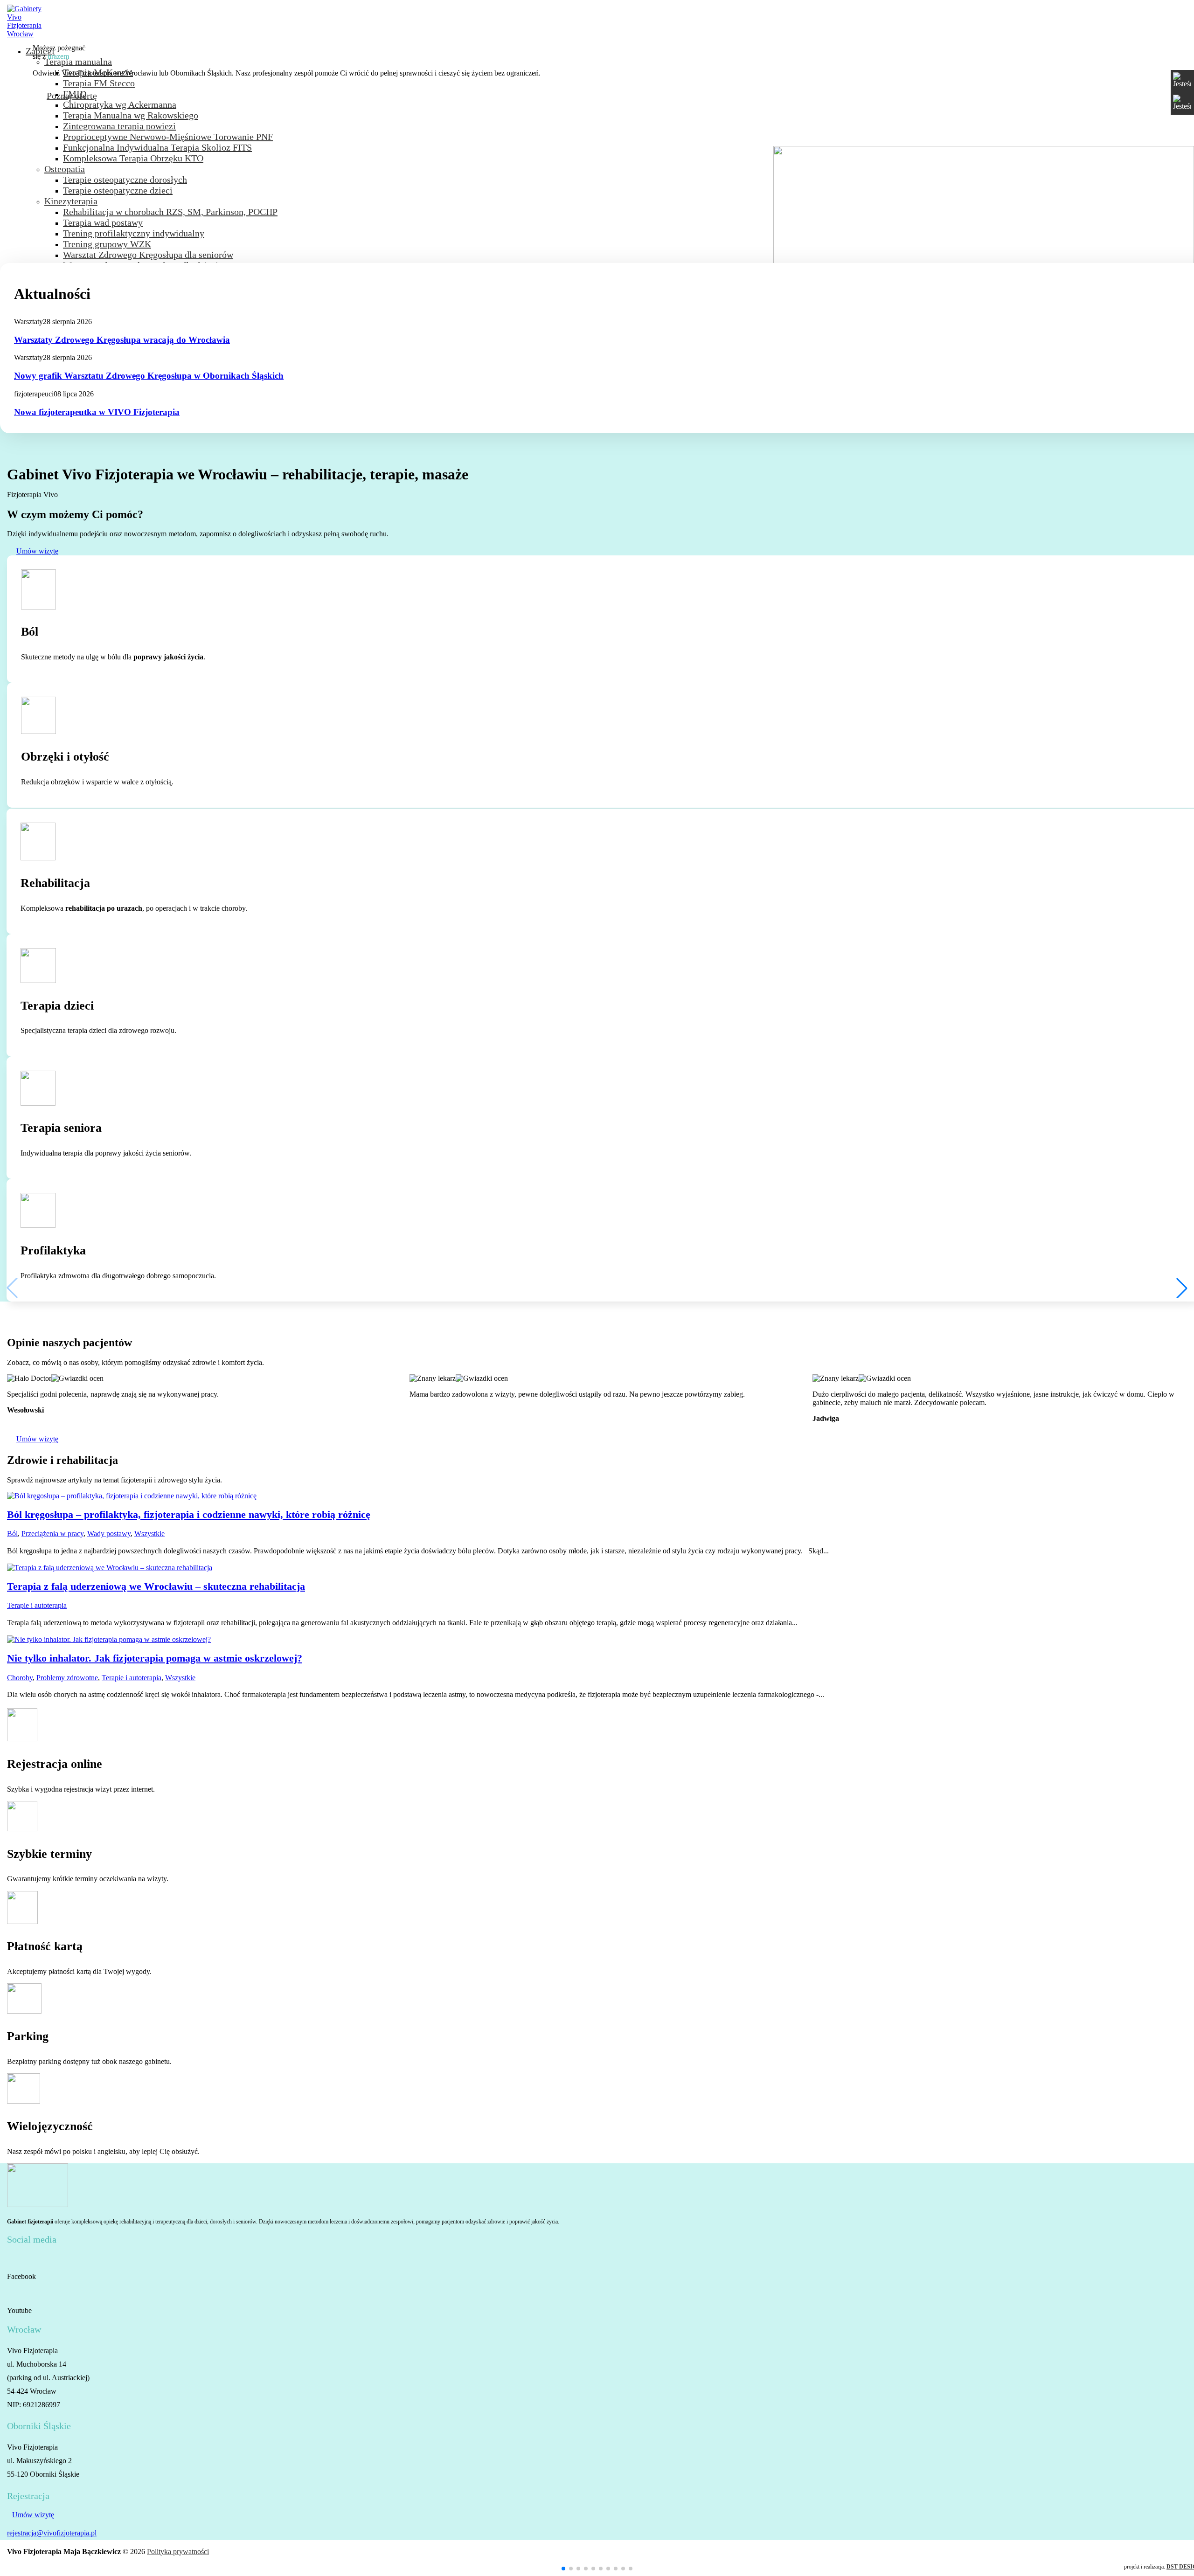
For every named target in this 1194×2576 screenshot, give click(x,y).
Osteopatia (65, 169)
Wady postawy (109, 1534)
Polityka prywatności (178, 2552)
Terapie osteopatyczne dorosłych (125, 180)
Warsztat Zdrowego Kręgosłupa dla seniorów (148, 255)
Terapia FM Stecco (99, 83)
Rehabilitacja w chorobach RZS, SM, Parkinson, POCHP (170, 212)
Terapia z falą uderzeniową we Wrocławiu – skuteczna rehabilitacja (156, 1586)
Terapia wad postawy (103, 222)
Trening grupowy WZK (107, 244)
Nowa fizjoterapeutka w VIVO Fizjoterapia (97, 412)
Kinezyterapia (71, 201)
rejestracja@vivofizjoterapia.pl (52, 2533)
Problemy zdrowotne (67, 1678)
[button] (563, 2569)
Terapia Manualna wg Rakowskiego (131, 115)
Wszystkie (149, 1534)
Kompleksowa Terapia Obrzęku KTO (133, 158)
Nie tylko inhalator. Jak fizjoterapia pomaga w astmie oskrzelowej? (155, 1658)
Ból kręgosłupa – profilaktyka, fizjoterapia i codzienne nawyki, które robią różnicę (189, 1514)
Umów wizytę (37, 551)
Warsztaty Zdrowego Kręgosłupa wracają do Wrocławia (122, 340)
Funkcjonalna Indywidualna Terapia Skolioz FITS (157, 147)
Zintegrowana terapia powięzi (119, 126)
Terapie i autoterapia (37, 1605)
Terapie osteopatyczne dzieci (118, 190)
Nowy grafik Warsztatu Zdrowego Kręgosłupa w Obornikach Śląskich (149, 376)
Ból (12, 1534)
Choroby (20, 1678)
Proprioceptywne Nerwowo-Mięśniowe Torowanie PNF (168, 137)
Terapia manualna (78, 62)
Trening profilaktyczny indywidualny (134, 233)
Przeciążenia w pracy (52, 1534)
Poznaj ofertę (72, 96)
